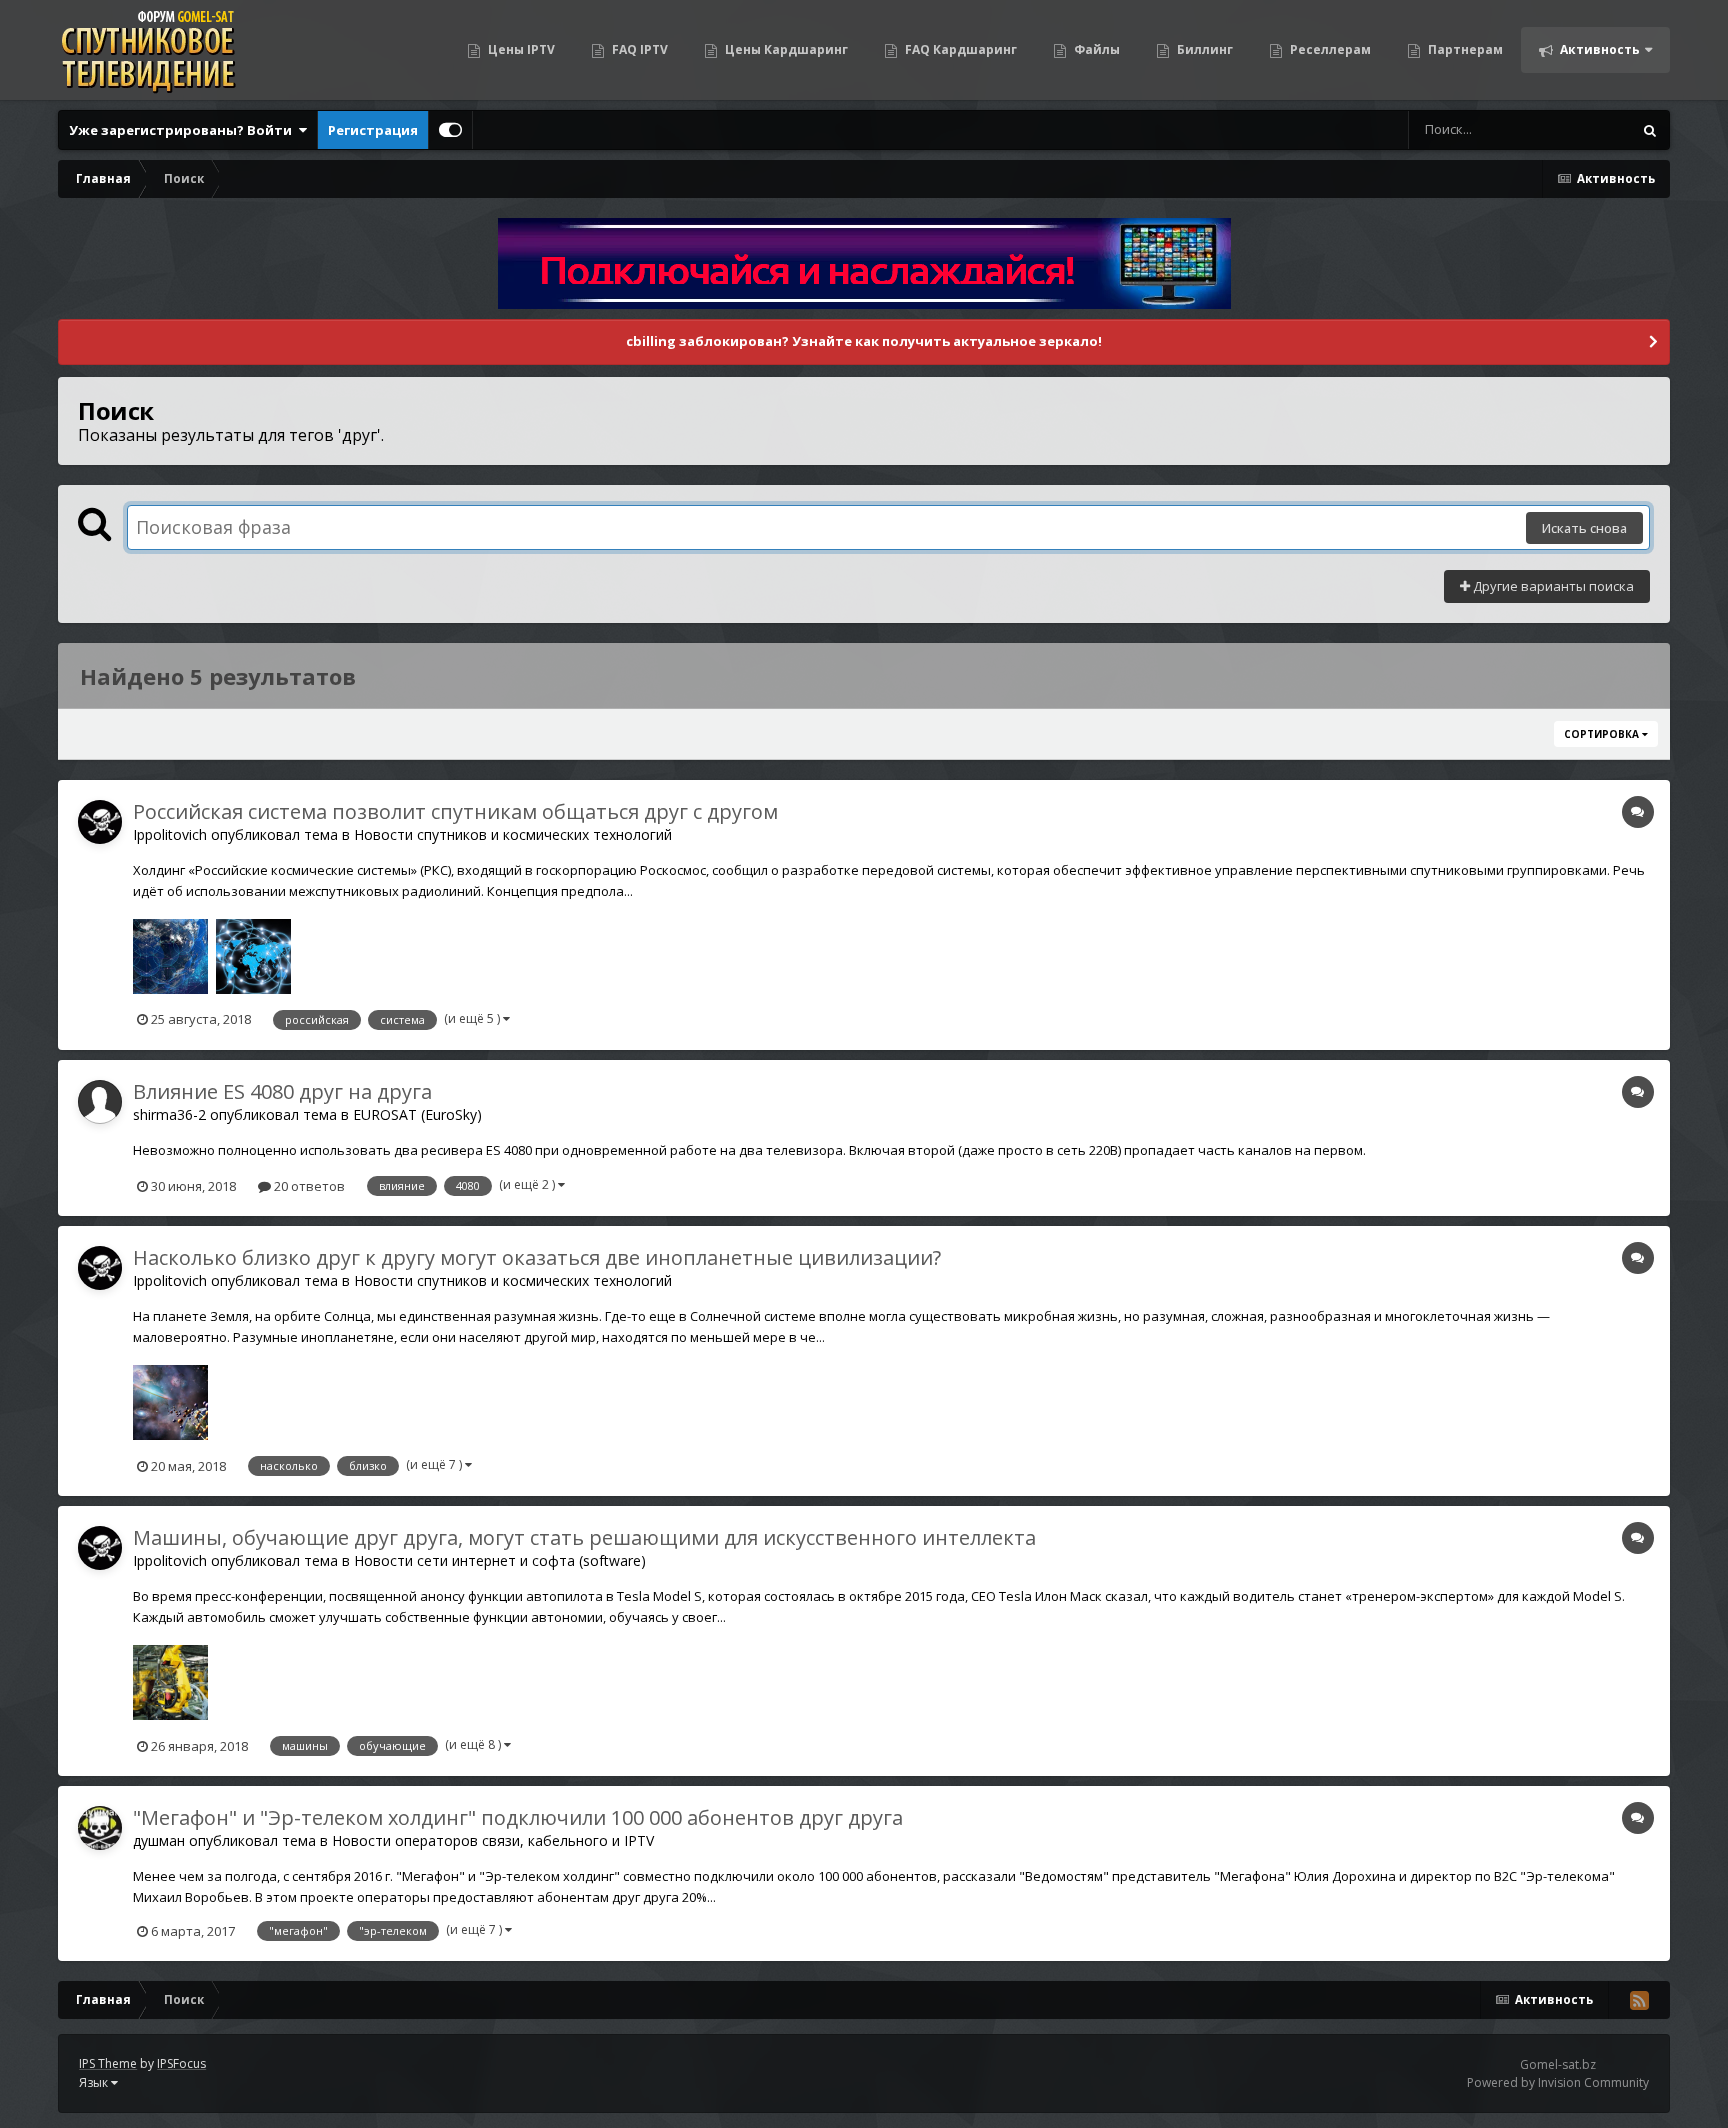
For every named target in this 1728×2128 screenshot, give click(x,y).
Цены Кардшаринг (785, 49)
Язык (95, 2082)
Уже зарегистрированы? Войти (183, 130)
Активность (1598, 49)
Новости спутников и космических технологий (513, 834)
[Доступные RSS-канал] (1639, 2000)
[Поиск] (1650, 130)
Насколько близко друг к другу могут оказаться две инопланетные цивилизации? (537, 1257)
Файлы (1095, 49)
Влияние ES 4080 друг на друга (282, 1091)
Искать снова (1584, 528)
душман (159, 1840)
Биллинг (1203, 49)
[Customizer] (450, 130)
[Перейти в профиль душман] (100, 1828)
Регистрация (373, 130)
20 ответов (308, 1186)
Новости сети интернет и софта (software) (500, 1560)
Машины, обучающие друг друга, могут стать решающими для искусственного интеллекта (584, 1537)
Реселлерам (1329, 49)
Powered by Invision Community (1558, 2082)
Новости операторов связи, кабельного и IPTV (493, 1840)
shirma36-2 (169, 1114)
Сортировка (1603, 734)
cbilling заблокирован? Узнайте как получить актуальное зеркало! (864, 341)
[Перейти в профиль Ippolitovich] (100, 822)
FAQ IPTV (638, 49)
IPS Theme (108, 2063)
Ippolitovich (170, 834)
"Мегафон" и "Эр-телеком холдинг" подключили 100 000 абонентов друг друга (518, 1817)
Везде (1586, 129)
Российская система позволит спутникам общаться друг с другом (455, 811)
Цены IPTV (520, 49)
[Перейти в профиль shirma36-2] (100, 1102)
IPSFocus (181, 2063)
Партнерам (1464, 49)
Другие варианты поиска (1552, 586)
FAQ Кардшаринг (959, 49)
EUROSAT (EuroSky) (417, 1114)
